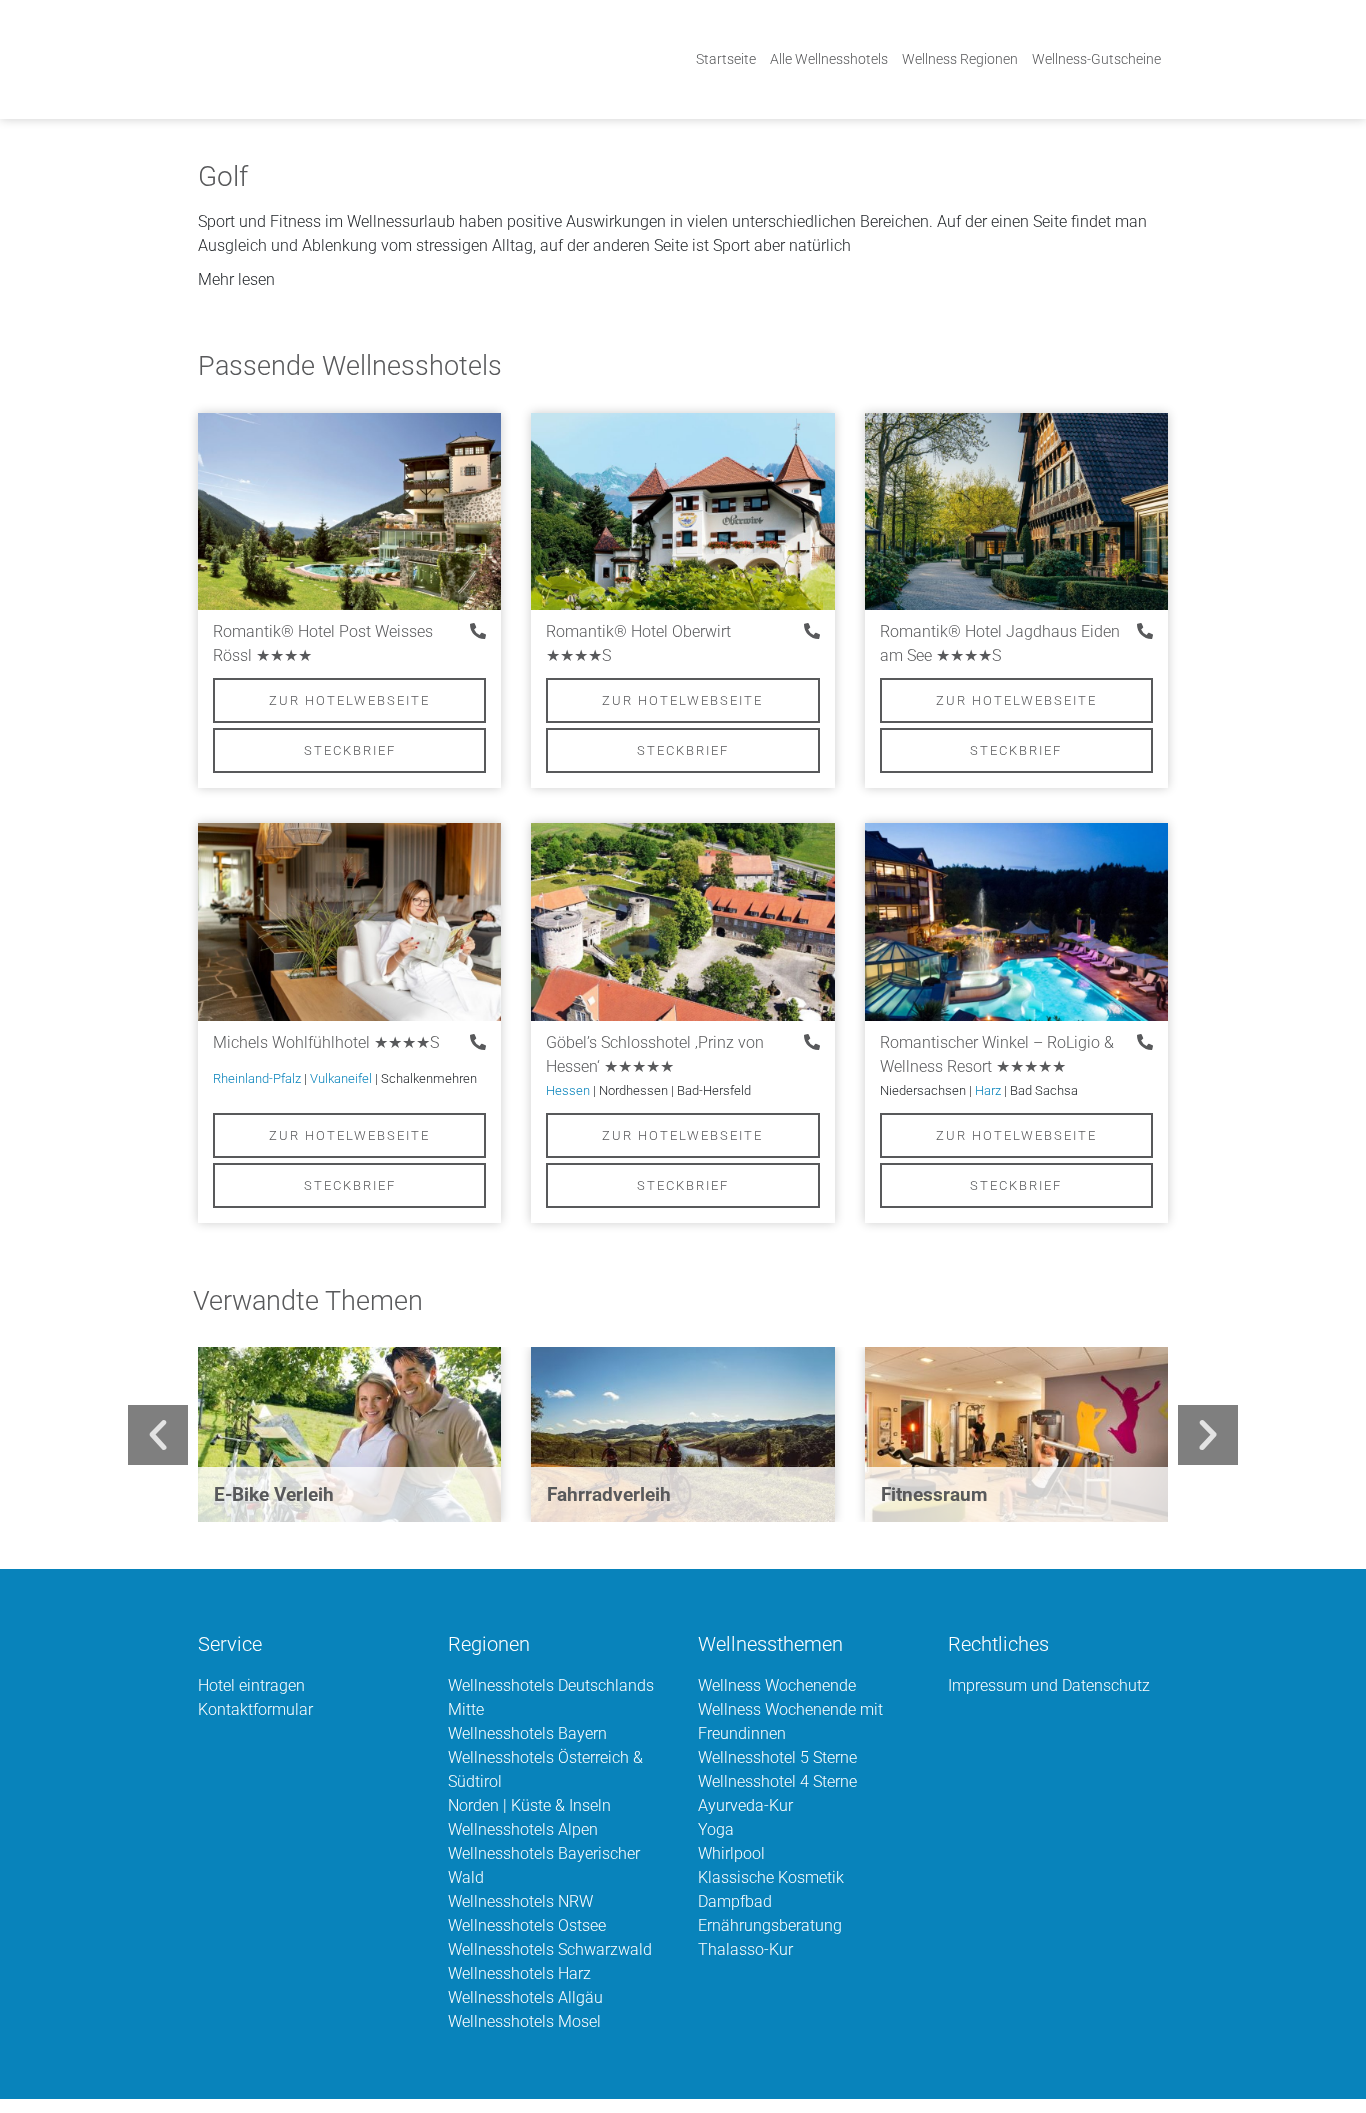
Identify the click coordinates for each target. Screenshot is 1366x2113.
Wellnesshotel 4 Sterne (777, 1781)
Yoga (716, 1829)
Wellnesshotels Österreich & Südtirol (545, 1769)
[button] (683, 280)
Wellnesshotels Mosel (524, 2021)
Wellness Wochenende (777, 1685)
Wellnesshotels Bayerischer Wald (544, 1865)
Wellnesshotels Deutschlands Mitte (551, 1697)
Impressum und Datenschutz (1049, 1685)
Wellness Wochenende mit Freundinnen (790, 1721)
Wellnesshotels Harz (519, 1973)
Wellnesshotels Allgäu (525, 1997)
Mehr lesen (236, 279)
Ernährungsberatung (770, 1925)
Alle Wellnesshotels (829, 59)
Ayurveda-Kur (745, 1805)
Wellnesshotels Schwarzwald (550, 1949)
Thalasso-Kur (745, 1949)
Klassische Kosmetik (771, 1877)
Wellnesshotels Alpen (523, 1829)
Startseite (726, 59)
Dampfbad (735, 1901)
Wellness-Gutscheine (1096, 59)
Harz (988, 1090)
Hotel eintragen (251, 1685)
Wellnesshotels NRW (520, 1901)
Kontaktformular (255, 1709)
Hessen (568, 1090)
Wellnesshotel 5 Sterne (777, 1757)
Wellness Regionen (960, 59)
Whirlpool (731, 1853)
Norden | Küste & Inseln (529, 1805)
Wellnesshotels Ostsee (527, 1925)
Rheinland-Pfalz (257, 1078)
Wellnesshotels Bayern (527, 1733)
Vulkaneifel (341, 1078)
